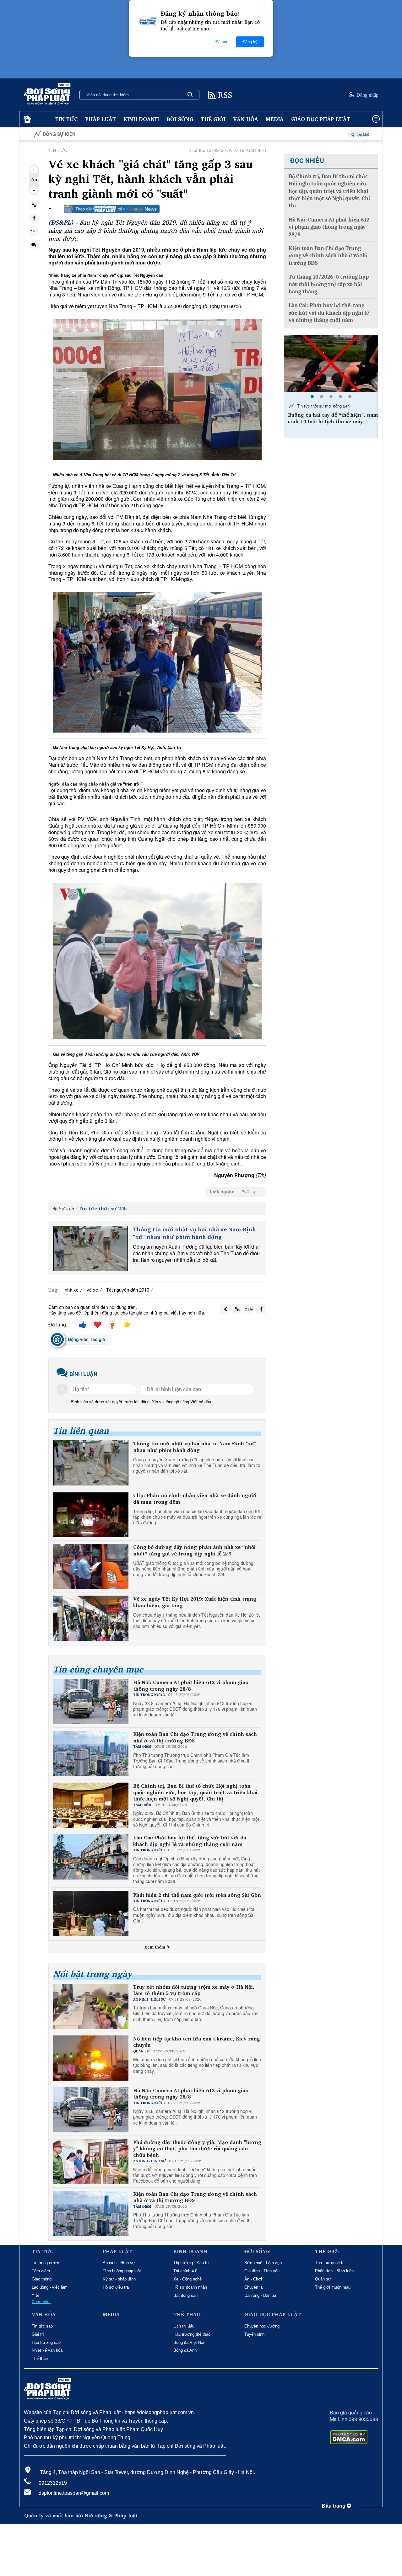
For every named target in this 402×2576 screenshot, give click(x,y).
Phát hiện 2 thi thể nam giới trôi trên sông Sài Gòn (197, 1895)
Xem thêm (155, 1947)
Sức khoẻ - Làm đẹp (263, 2263)
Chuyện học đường (262, 2326)
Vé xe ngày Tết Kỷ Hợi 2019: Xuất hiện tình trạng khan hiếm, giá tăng (195, 1602)
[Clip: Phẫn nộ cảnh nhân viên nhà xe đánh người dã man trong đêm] (91, 1515)
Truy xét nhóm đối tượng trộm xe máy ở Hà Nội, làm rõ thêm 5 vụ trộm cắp (194, 1990)
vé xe (92, 1290)
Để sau (222, 42)
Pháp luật (100, 119)
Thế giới (213, 119)
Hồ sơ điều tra (116, 2287)
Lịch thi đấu (184, 2326)
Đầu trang (334, 2506)
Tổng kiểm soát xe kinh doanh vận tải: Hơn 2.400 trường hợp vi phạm (332, 418)
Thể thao (40, 2358)
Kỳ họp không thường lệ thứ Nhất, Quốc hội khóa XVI (306, 134)
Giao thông (42, 2279)
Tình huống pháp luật (122, 2271)
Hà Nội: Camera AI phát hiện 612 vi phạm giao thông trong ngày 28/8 (191, 1686)
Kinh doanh (141, 119)
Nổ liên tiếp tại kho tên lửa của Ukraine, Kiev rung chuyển (197, 2042)
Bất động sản (185, 2295)
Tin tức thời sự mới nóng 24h (323, 406)
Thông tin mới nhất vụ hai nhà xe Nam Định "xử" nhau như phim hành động (194, 1233)
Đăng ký (250, 42)
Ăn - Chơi (253, 2279)
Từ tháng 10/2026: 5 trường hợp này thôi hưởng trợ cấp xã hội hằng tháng (329, 284)
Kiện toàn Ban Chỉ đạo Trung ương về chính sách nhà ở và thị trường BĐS (195, 1737)
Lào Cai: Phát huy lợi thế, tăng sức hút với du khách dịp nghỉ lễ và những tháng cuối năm (190, 1841)
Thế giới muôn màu (333, 2287)
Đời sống (180, 119)
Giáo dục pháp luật (321, 119)
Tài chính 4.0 (185, 2271)
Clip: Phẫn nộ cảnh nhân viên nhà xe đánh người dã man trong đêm (195, 1499)
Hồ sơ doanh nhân (190, 2287)
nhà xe (72, 1290)
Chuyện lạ (253, 2287)
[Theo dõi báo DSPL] (112, 209)
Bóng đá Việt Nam (190, 2342)
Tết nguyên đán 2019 (128, 1290)
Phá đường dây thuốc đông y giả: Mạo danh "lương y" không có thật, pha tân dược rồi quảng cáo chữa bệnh (197, 2149)
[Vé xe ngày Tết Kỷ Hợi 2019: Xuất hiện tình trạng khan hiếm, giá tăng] (91, 1618)
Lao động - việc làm (50, 2287)
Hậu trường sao (46, 2342)
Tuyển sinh (254, 2334)
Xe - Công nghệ (187, 2279)
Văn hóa (246, 119)
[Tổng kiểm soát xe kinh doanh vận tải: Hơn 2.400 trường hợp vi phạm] (331, 364)
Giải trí (38, 2334)
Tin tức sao (42, 2326)
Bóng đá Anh (185, 2350)
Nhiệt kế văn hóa (47, 2350)
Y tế (35, 2295)
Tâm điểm (41, 2271)
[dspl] (27, 119)
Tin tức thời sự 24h (103, 1208)
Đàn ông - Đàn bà (260, 2295)
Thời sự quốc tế (330, 2263)
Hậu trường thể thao (192, 2334)
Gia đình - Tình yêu (262, 2271)
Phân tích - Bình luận (334, 2271)
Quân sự (323, 2279)
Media (275, 119)
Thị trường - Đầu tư (191, 2263)
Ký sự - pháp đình (119, 2279)
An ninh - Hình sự (119, 2263)
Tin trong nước (45, 2263)
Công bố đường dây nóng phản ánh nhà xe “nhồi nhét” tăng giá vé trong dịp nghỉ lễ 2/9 (194, 1550)
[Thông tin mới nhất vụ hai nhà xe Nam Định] (90, 1248)
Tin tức (66, 119)
